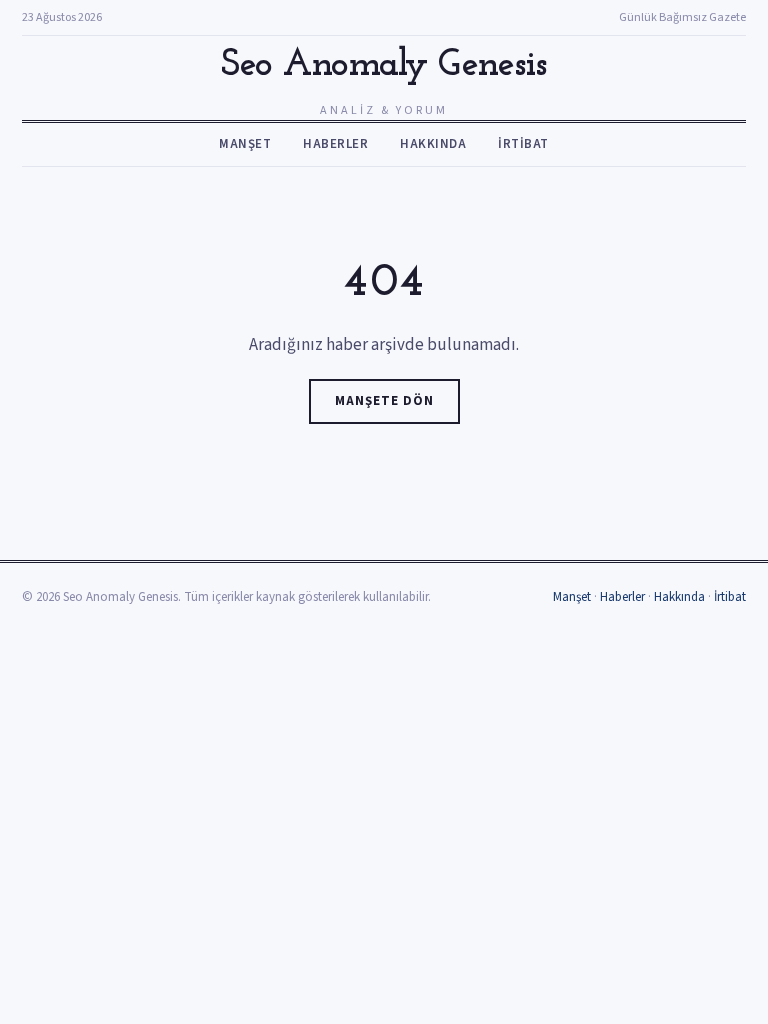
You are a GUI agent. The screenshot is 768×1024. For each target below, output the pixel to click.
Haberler (335, 144)
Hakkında (433, 144)
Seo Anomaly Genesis (384, 65)
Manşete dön (384, 401)
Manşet (245, 144)
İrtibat (523, 144)
